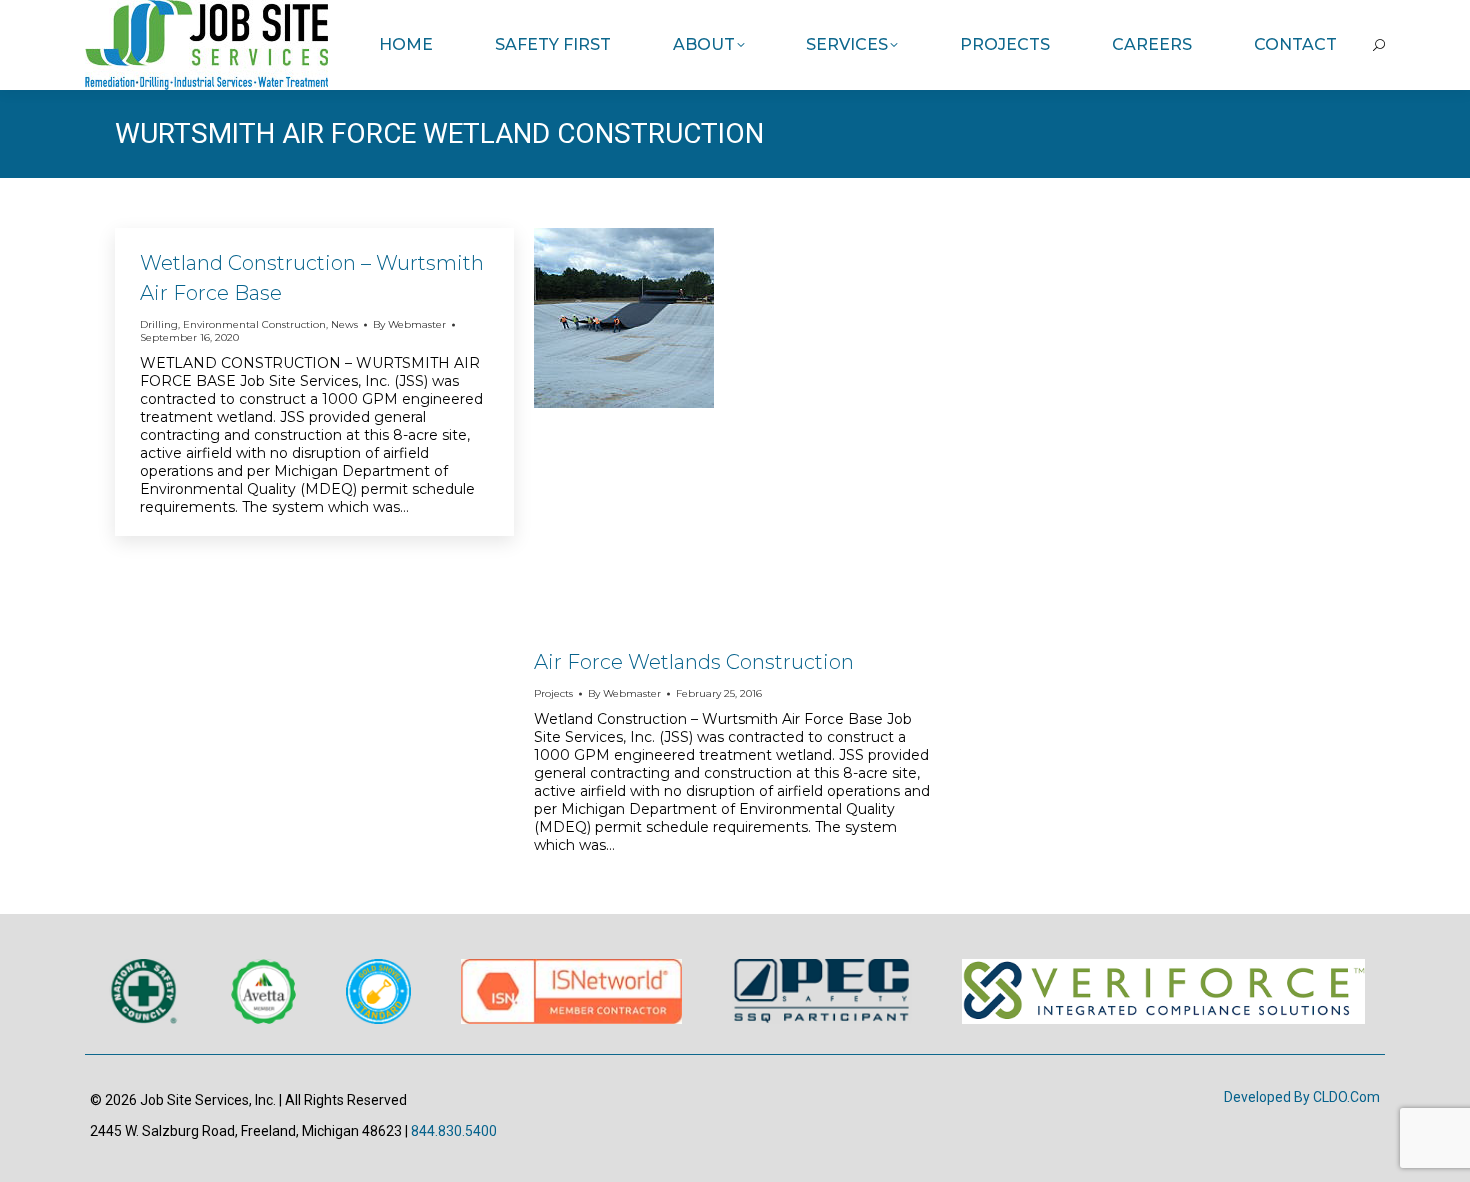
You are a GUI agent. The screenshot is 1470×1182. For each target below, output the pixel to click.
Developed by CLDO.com (1302, 1097)
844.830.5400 (454, 1131)
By (409, 324)
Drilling (159, 324)
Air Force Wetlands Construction (694, 662)
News (344, 324)
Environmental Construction (254, 324)
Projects (553, 693)
